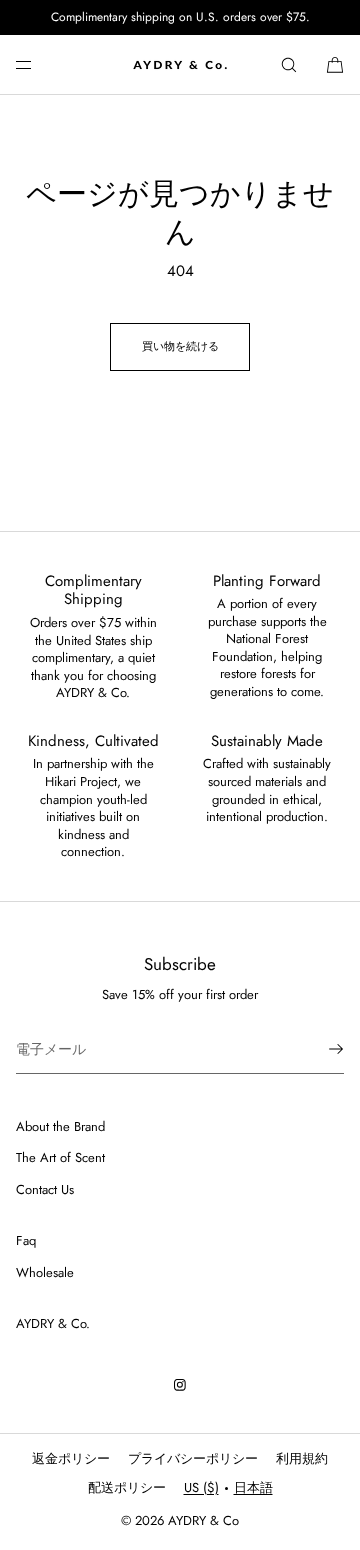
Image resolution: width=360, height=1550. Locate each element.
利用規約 (302, 1458)
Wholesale (45, 1272)
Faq (26, 1240)
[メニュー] (40, 64)
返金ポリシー (71, 1458)
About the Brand (60, 1126)
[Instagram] (180, 1385)
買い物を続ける (180, 346)
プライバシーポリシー (193, 1458)
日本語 (253, 1487)
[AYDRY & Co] (180, 65)
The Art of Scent (60, 1157)
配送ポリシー (127, 1487)
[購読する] (319, 1049)
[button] (289, 64)
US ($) (201, 1487)
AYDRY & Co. (53, 1323)
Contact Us (45, 1189)
